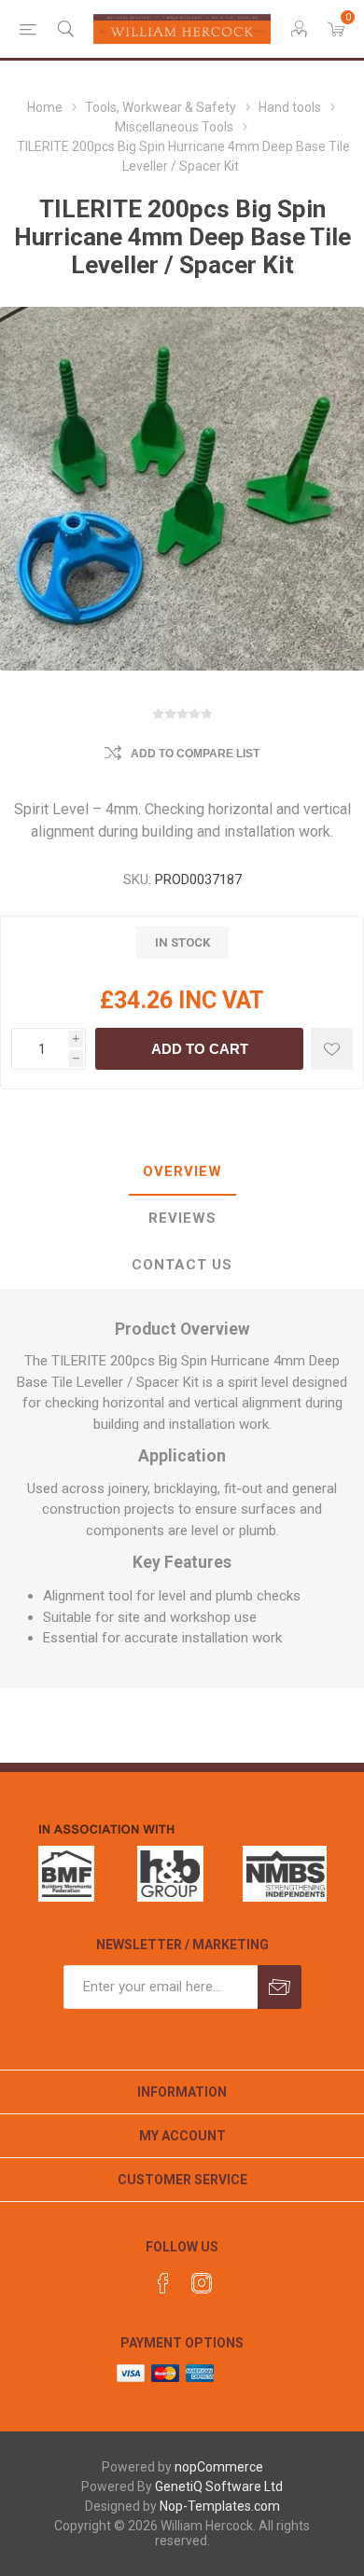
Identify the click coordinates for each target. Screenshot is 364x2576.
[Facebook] (163, 2283)
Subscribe (280, 1987)
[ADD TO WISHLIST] (332, 1049)
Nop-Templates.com (220, 2506)
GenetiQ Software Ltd (219, 2486)
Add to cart (200, 1049)
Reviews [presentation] (182, 1218)
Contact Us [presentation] (182, 1265)
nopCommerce (219, 2467)
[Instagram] (202, 2283)
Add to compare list (195, 754)
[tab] (182, 1172)
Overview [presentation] (182, 1171)
